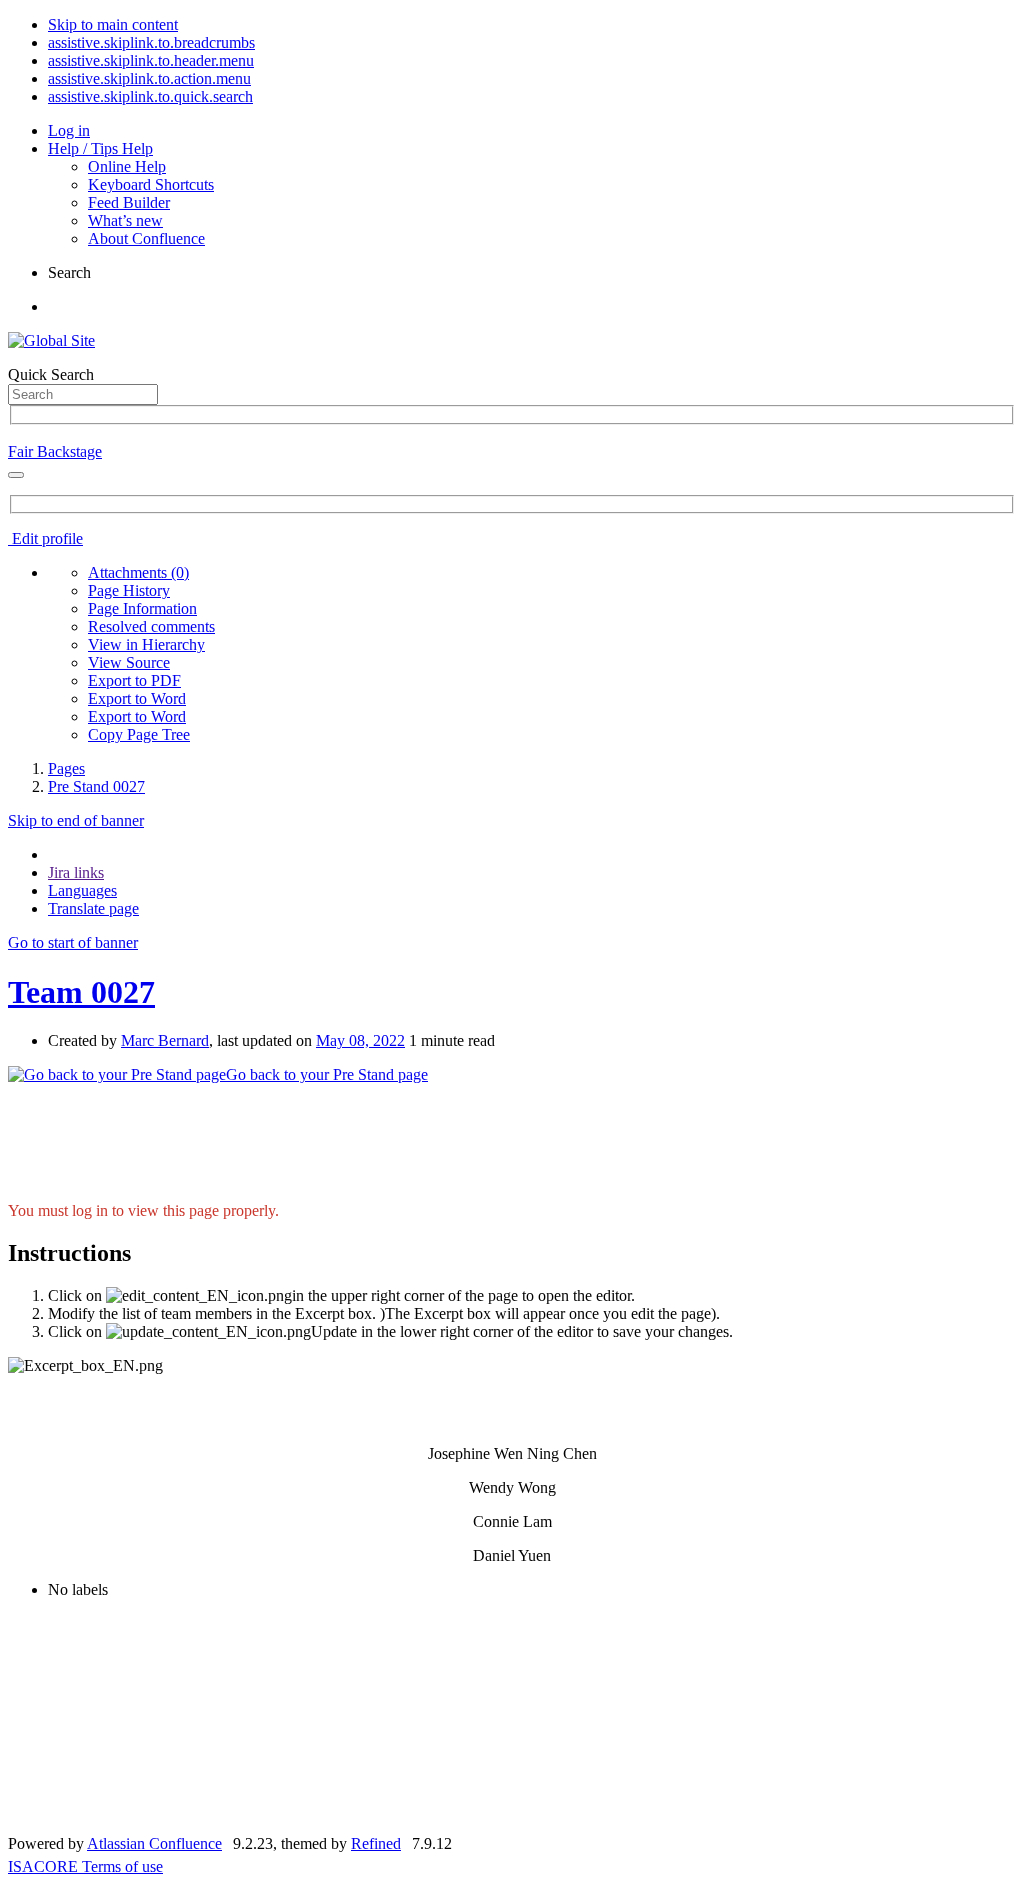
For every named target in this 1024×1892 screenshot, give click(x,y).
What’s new (125, 220)
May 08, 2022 (360, 1040)
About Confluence (146, 238)
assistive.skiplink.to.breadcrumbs (151, 42)
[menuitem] (138, 572)
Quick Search (51, 374)
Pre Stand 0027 (96, 786)
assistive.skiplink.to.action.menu (149, 78)
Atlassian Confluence (154, 1843)
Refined (376, 1843)
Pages (66, 768)
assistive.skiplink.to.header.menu (151, 60)
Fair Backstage (55, 451)
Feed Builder (129, 202)
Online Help (127, 166)
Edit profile (45, 538)
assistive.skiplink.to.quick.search (150, 96)
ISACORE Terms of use (85, 1866)
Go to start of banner (73, 942)
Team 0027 (81, 992)
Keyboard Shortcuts (151, 184)
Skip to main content (113, 24)
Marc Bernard (165, 1040)
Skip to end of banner (76, 820)
